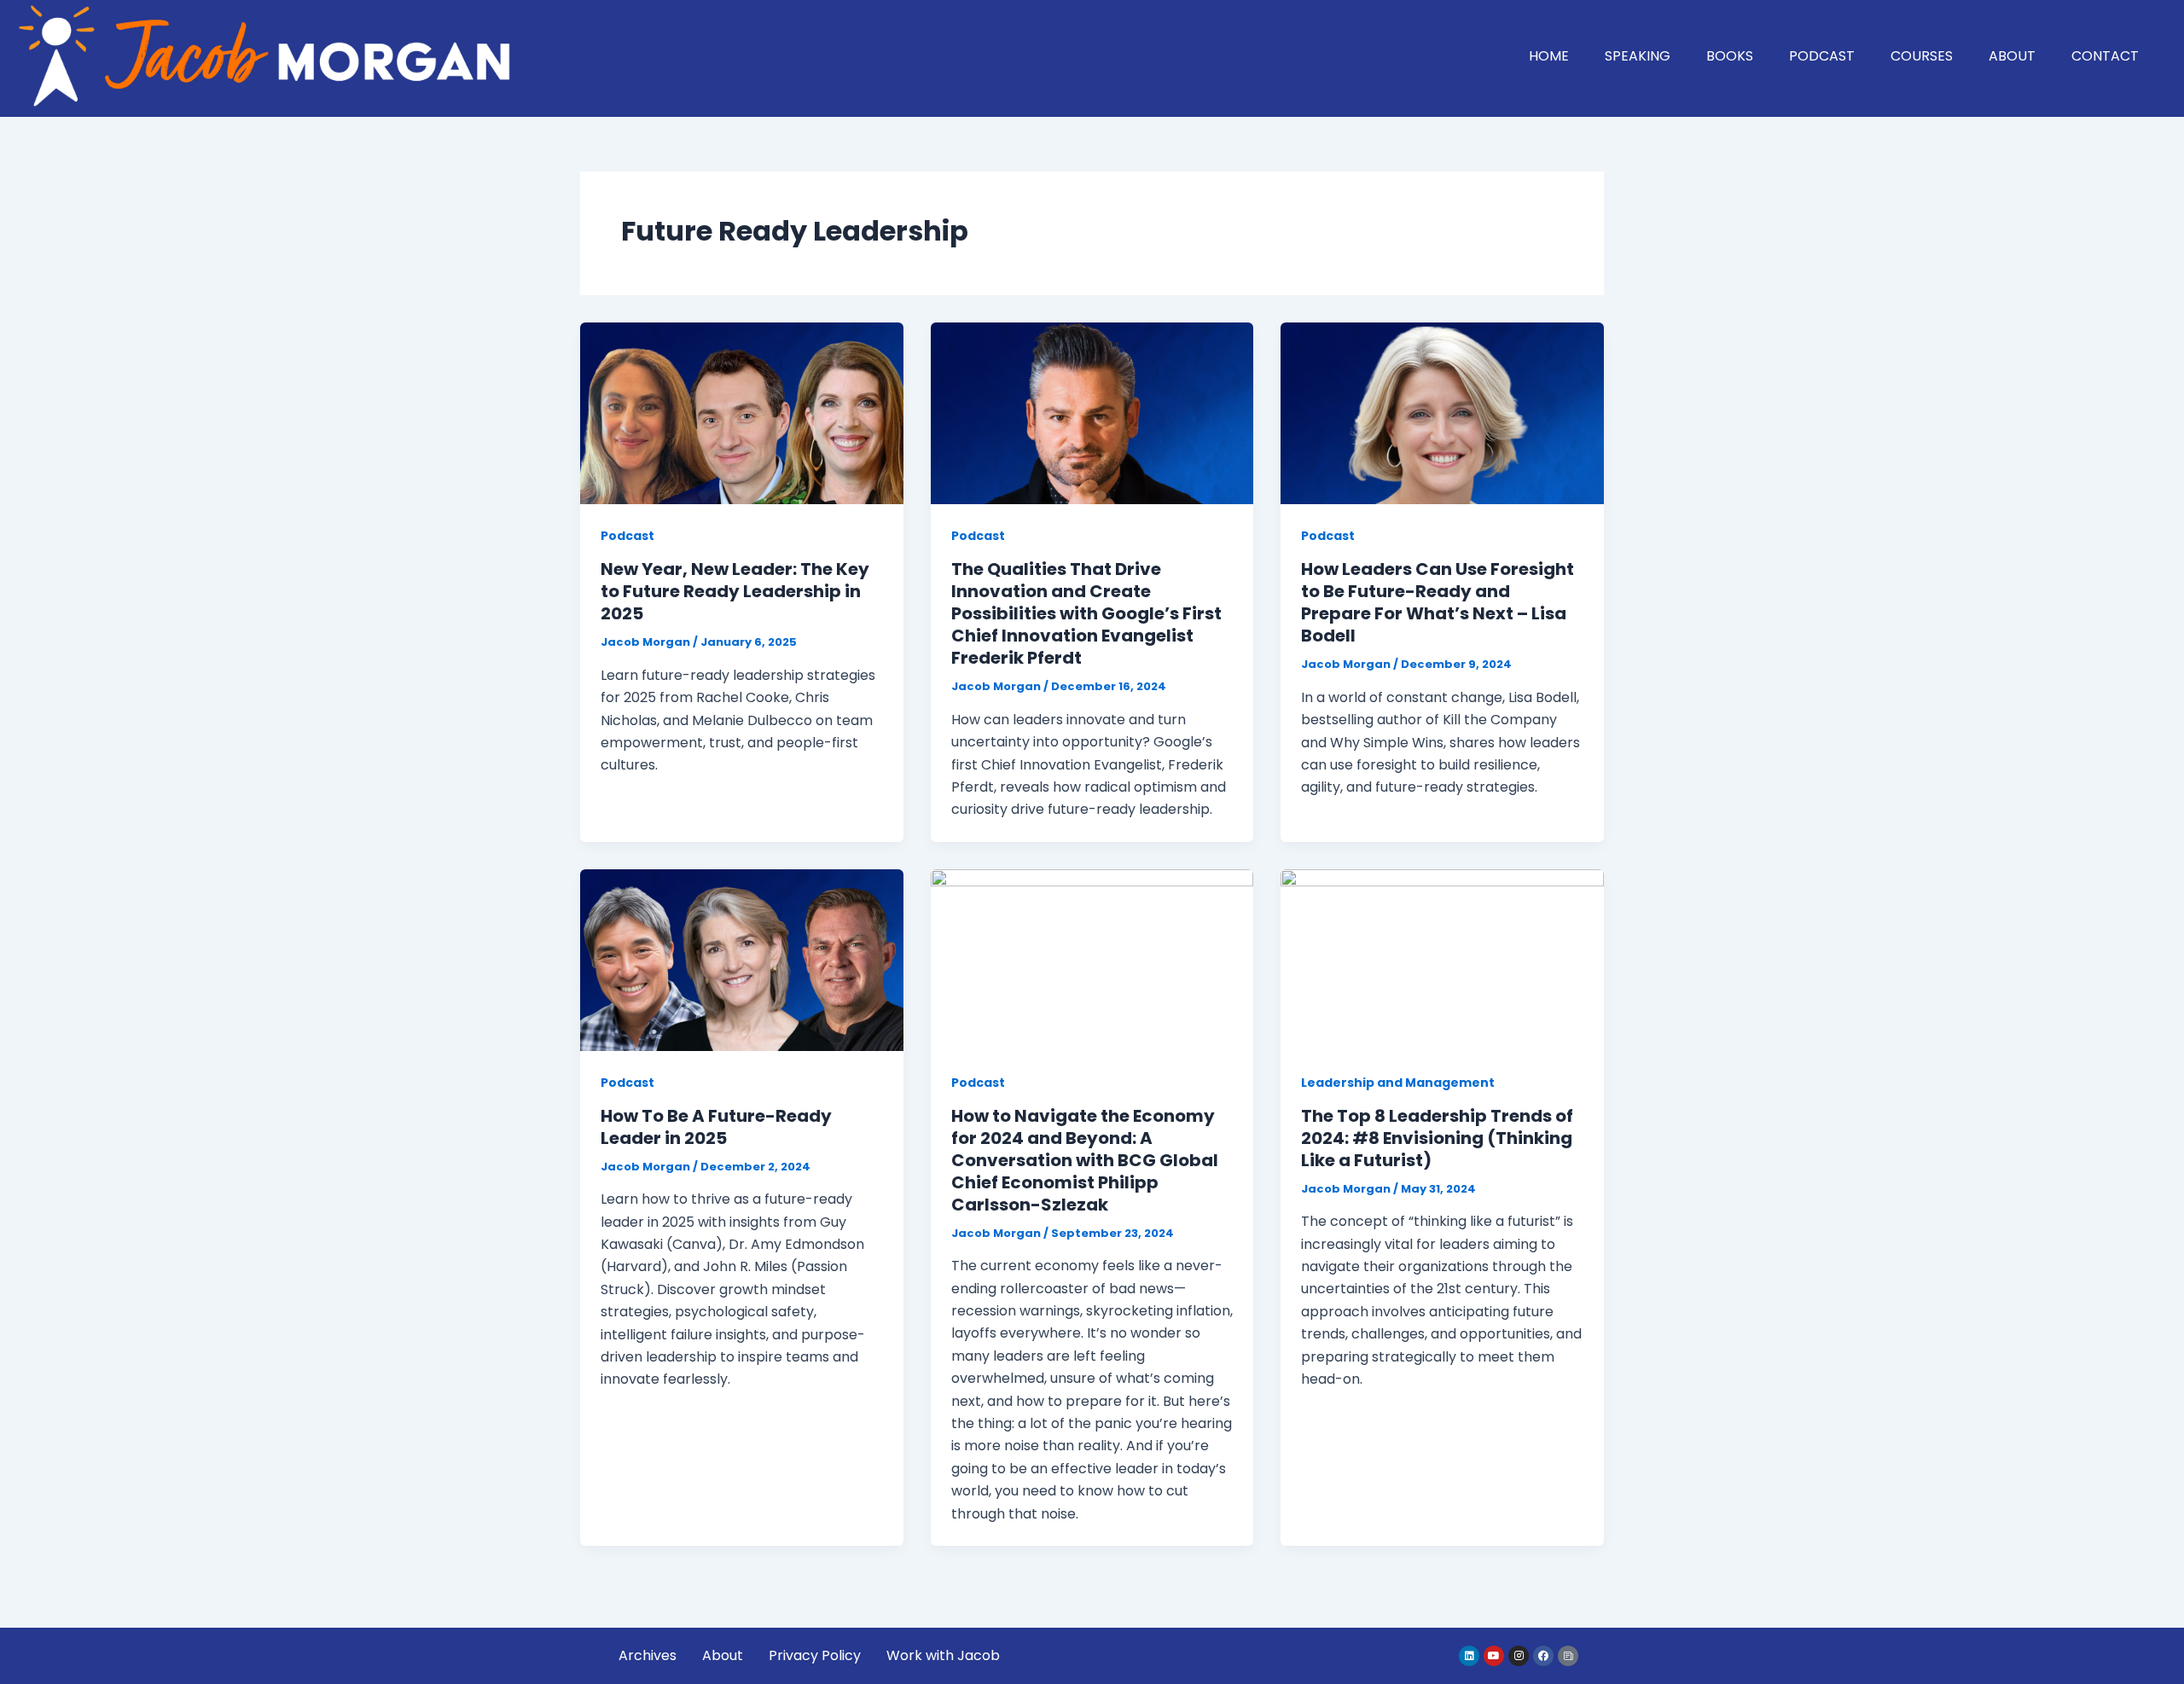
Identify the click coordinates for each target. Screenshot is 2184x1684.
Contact (2105, 56)
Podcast (1822, 56)
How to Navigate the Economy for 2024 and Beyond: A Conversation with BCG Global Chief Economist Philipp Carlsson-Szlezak (1085, 1160)
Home (1549, 56)
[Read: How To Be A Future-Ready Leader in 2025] (742, 959)
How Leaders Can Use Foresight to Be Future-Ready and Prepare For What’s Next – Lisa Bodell (1438, 602)
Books (1730, 56)
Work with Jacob (943, 1655)
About (2012, 56)
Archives (648, 1655)
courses (1922, 56)
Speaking (1638, 56)
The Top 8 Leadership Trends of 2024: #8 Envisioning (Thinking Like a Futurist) (1437, 1138)
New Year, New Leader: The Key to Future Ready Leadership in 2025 (735, 591)
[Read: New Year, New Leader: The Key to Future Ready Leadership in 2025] (742, 412)
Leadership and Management (1398, 1083)
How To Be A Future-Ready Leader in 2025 (716, 1127)
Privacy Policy (815, 1655)
